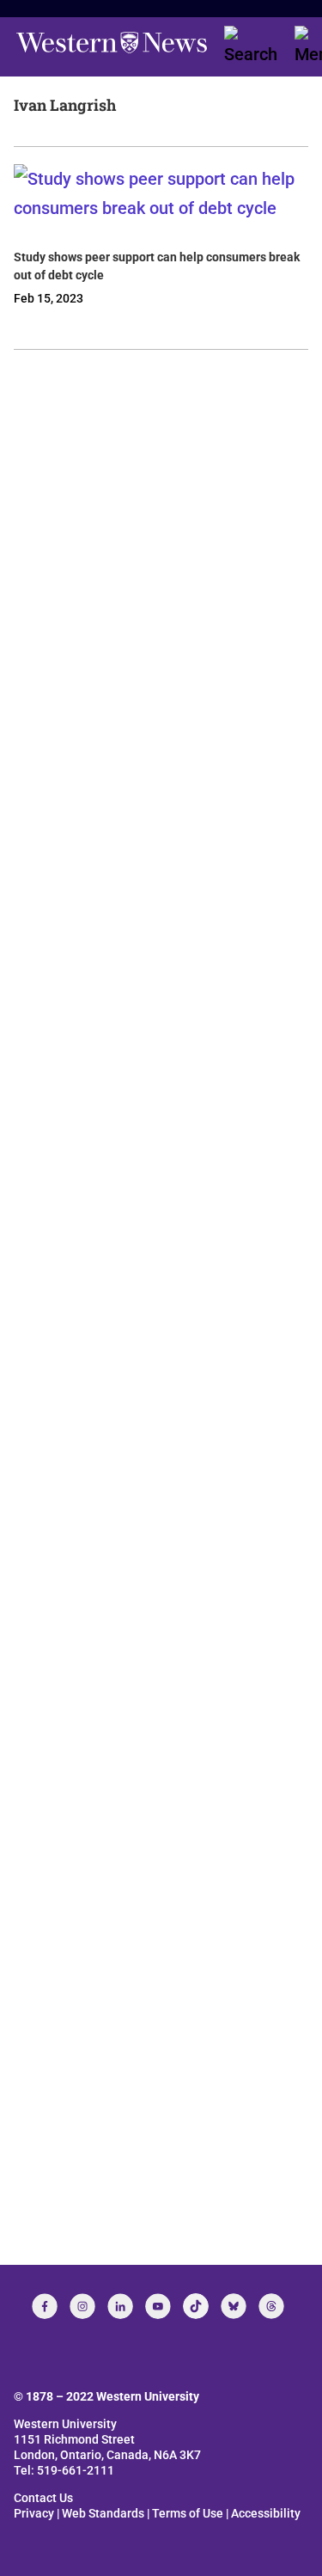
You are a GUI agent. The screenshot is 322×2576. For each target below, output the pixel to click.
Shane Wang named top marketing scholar (146, 1809)
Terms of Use (188, 2513)
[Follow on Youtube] (158, 2306)
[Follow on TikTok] (196, 2306)
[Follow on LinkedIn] (120, 2306)
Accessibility (266, 2513)
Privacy (34, 2513)
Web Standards (103, 2513)
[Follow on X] (234, 2306)
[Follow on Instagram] (82, 2306)
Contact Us (43, 2498)
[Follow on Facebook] (45, 2306)
